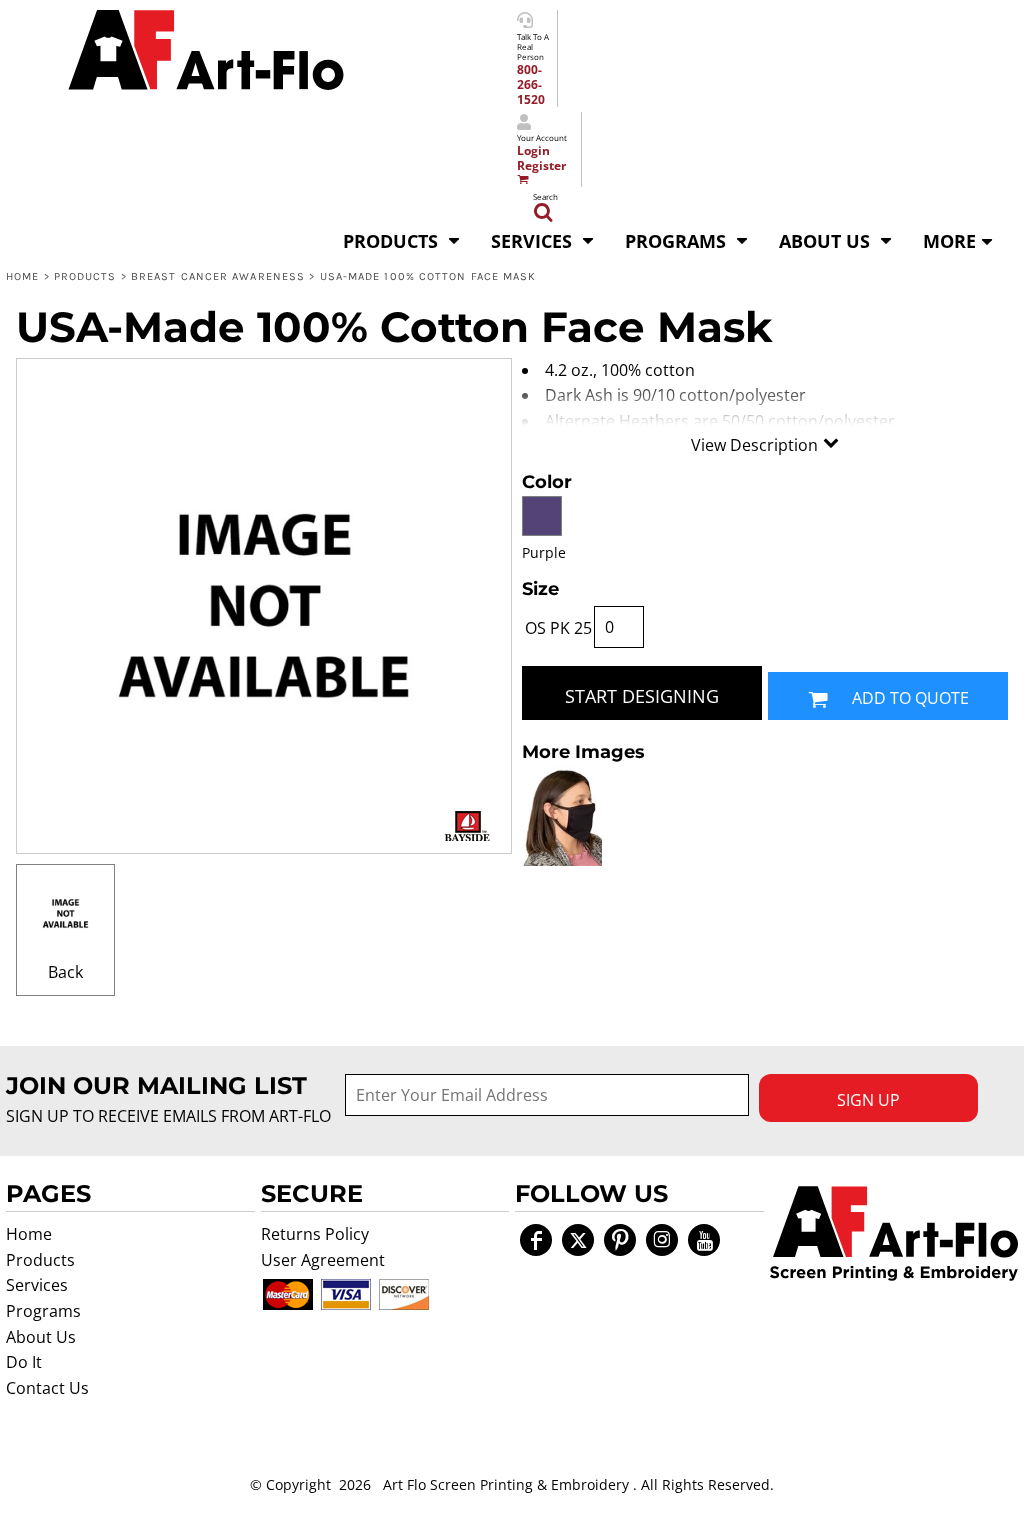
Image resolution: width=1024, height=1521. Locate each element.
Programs (43, 1311)
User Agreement (323, 1260)
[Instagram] (662, 1240)
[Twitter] (578, 1240)
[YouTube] (704, 1240)
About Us (41, 1337)
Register (541, 165)
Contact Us (47, 1388)
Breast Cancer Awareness (218, 276)
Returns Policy (315, 1234)
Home (22, 276)
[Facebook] (536, 1240)
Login (533, 150)
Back (65, 972)
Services (37, 1285)
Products (85, 276)
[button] (402, 239)
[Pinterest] (620, 1240)
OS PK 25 (558, 628)
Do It (24, 1362)
